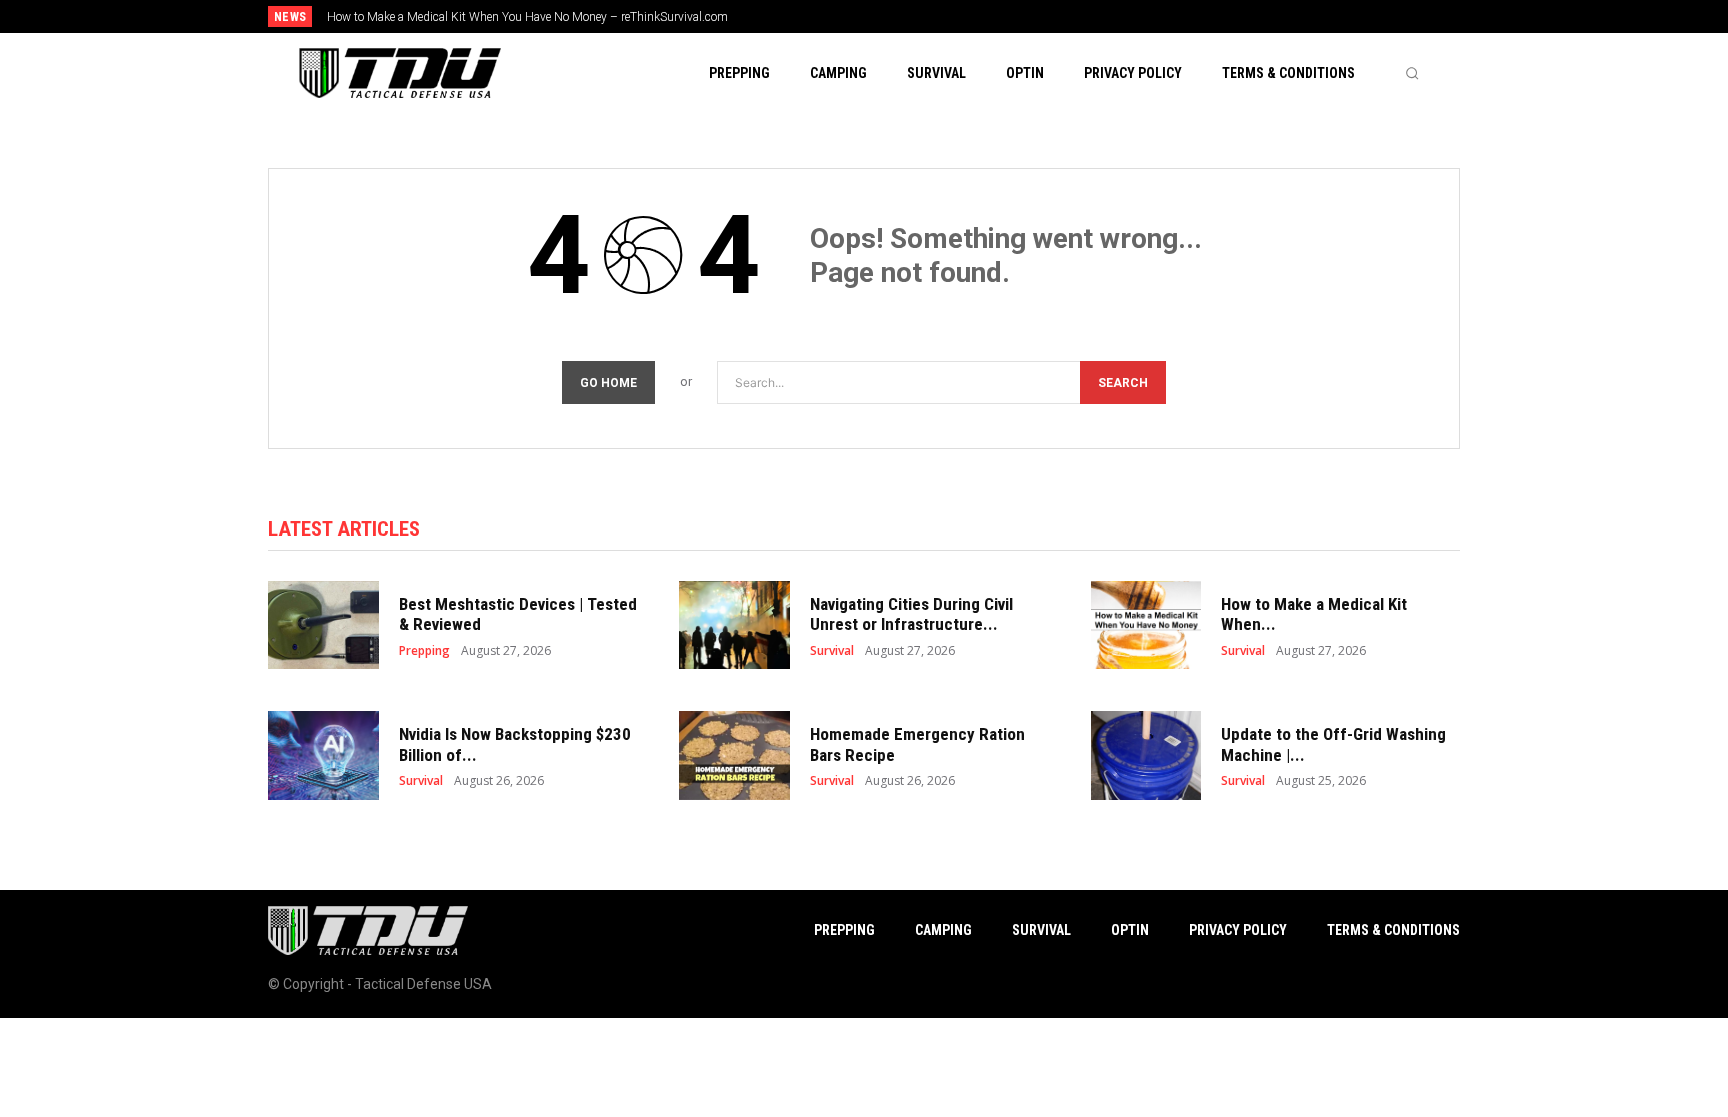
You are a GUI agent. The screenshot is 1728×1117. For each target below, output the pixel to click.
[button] (1412, 73)
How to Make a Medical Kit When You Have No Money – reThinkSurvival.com (527, 17)
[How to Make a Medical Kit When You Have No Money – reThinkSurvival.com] (1146, 625)
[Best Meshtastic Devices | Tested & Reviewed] (323, 625)
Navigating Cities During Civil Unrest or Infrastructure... (911, 614)
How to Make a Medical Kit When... (1314, 614)
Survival (832, 651)
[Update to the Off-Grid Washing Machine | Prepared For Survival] (1146, 755)
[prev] (898, 16)
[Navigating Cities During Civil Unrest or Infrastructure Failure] (734, 625)
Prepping (424, 651)
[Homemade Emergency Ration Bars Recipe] (734, 755)
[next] (930, 16)
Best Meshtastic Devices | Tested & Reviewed (518, 614)
